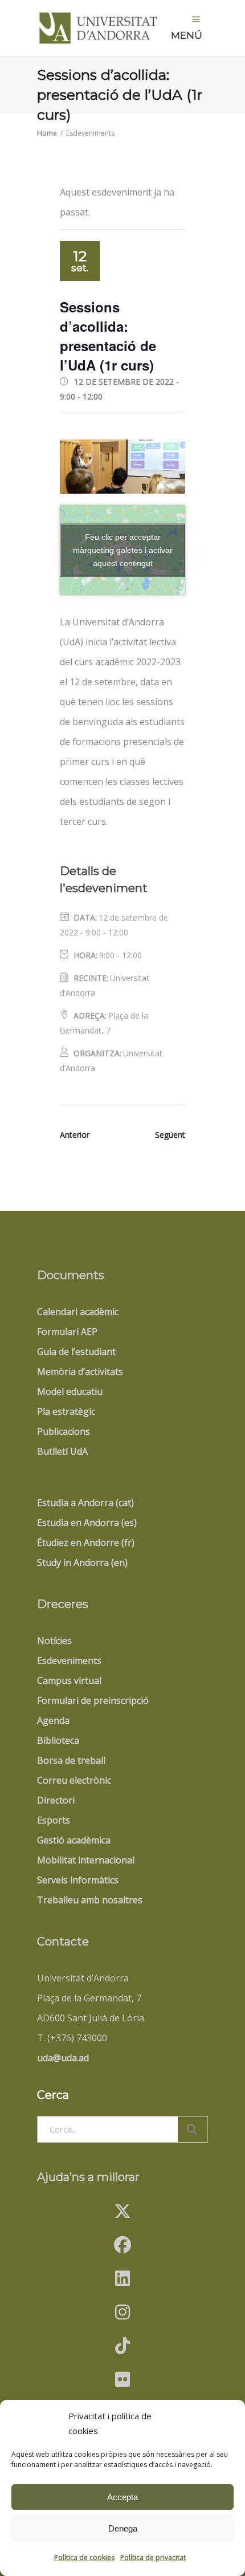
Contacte (63, 1942)
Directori (56, 1800)
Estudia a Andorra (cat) (85, 1503)
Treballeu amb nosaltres (90, 1900)
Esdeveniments (69, 1661)
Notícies (54, 1641)
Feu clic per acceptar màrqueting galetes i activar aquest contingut (123, 550)
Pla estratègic (66, 1411)
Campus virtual (69, 1680)
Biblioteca (58, 1740)
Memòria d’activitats (80, 1372)
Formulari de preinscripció (93, 1700)
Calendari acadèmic (78, 1312)
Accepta (122, 2497)
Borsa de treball (71, 1760)
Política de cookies (84, 2557)
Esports (54, 1820)
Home (47, 133)
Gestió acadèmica (74, 1840)
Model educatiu (70, 1391)
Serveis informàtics (78, 1880)
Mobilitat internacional (86, 1860)
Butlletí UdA (62, 1451)
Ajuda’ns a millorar (88, 2177)
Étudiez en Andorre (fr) (86, 1543)
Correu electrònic (74, 1780)
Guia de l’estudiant (76, 1352)
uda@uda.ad (63, 2058)
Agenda (53, 1720)
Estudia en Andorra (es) (87, 1523)
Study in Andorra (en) (82, 1562)
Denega (123, 2528)
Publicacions (64, 1431)
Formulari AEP (67, 1332)
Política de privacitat (153, 2557)
